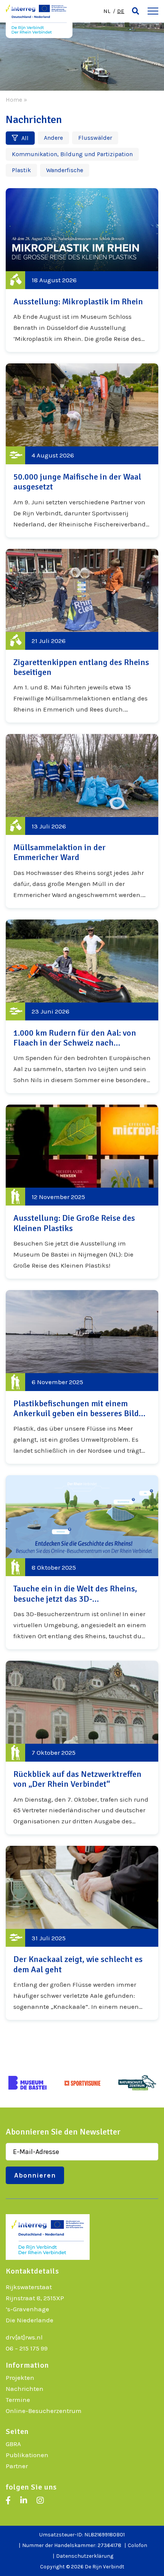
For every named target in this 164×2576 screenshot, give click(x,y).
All (24, 138)
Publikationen (27, 2455)
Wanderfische (65, 170)
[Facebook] (8, 2501)
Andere (53, 138)
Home (14, 100)
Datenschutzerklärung (85, 2556)
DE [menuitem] (121, 11)
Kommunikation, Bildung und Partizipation (72, 154)
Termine (18, 2400)
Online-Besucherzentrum (44, 2411)
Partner (17, 2466)
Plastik (21, 170)
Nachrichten (25, 2389)
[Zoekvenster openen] (136, 11)
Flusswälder (95, 138)
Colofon (137, 2545)
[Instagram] (40, 2501)
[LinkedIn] (24, 2501)
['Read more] (82, 270)
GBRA (13, 2444)
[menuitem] (107, 11)
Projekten (20, 2378)
